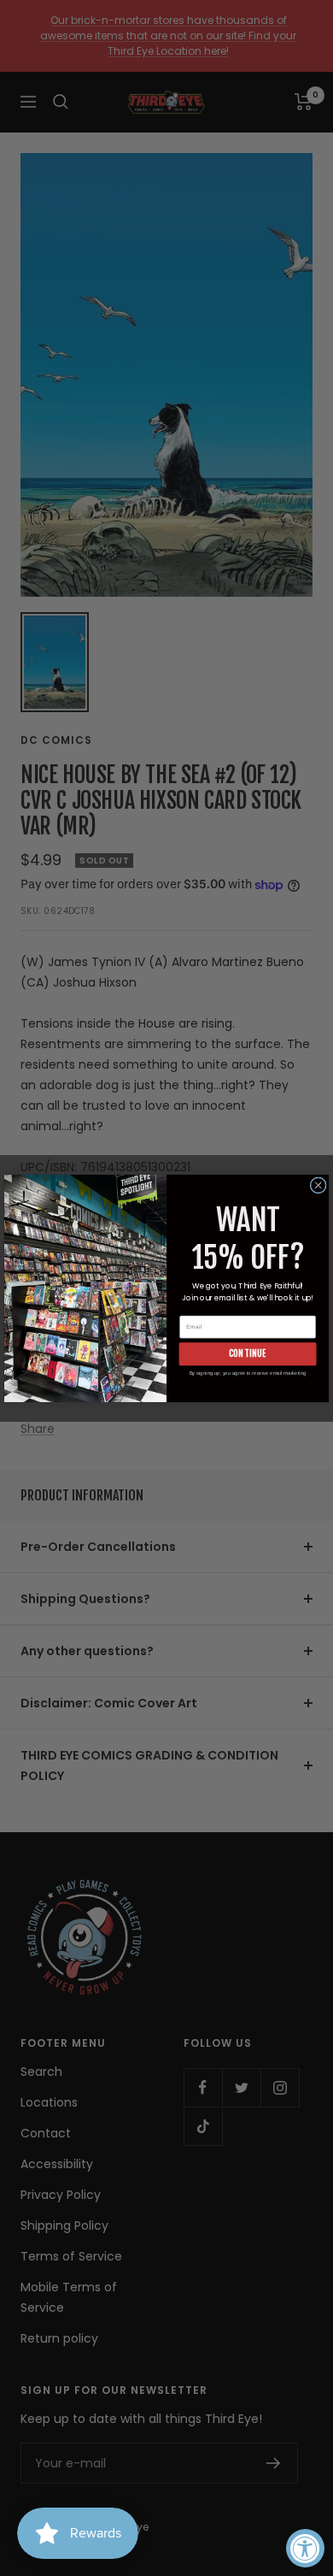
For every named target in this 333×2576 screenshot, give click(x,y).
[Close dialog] (318, 1185)
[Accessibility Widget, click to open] (305, 2548)
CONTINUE (248, 1353)
